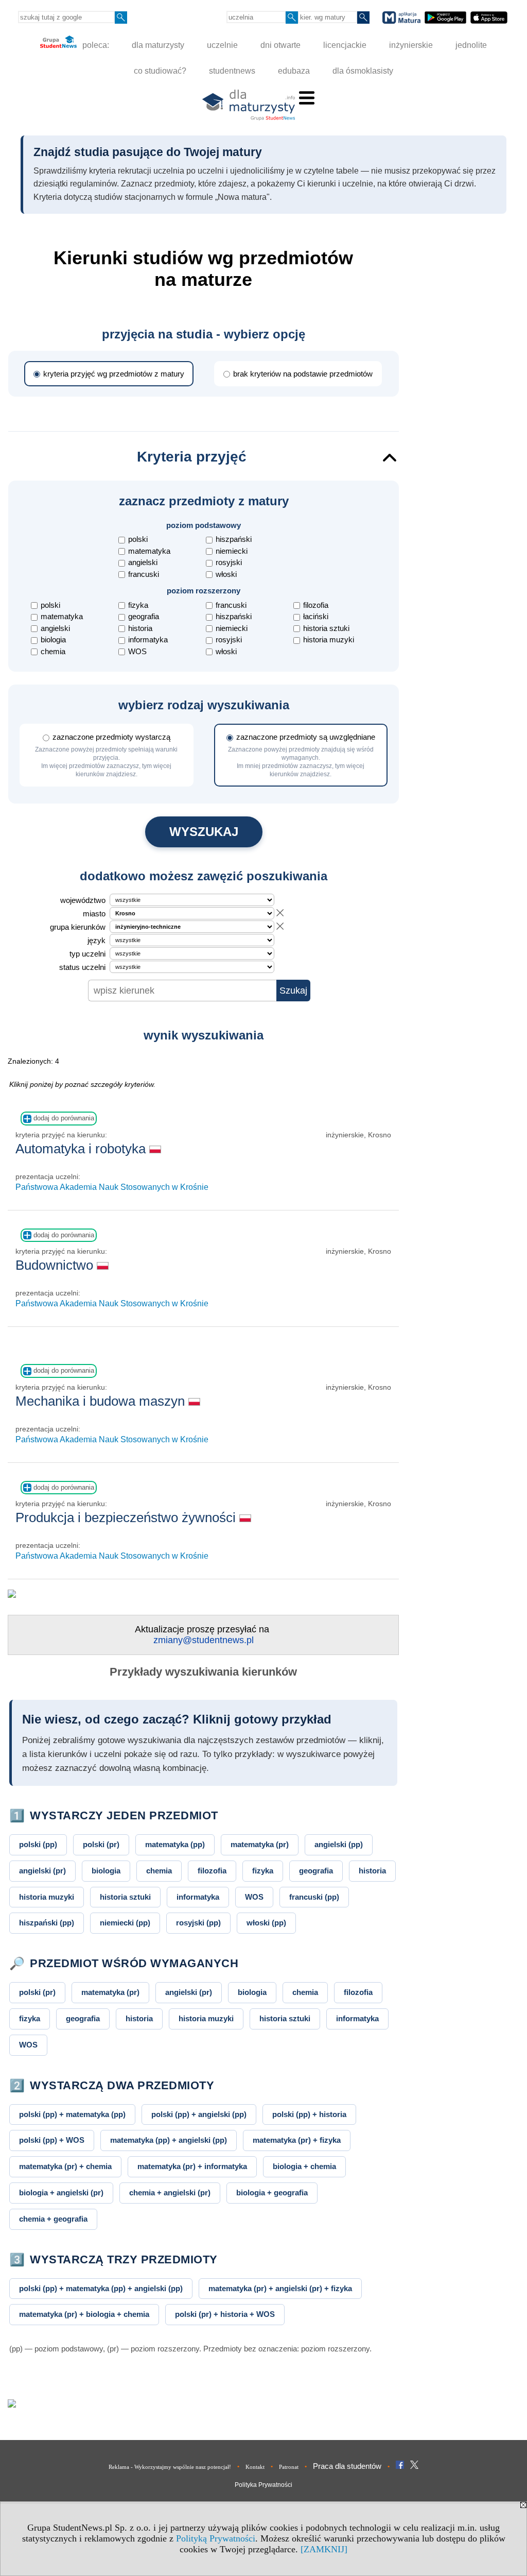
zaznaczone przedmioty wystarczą (106, 755)
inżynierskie (411, 45)
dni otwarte (280, 45)
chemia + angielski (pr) (170, 2193)
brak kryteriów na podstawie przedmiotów (303, 374)
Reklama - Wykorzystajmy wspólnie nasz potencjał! (170, 2467)
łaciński (316, 616)
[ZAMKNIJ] (324, 2549)
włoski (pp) (266, 1923)
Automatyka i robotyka (82, 1149)
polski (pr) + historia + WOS (225, 2314)
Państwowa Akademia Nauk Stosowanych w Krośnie (112, 1187)
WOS (137, 651)
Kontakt (255, 2467)
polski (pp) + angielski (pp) (199, 2114)
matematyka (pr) (260, 1844)
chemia (53, 651)
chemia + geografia (53, 2219)
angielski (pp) (339, 1844)
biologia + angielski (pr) (61, 2193)
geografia (144, 616)
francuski (144, 574)
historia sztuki (326, 628)
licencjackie (345, 45)
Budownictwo (56, 1265)
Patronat (289, 2467)
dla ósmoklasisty (363, 71)
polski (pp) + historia (309, 2114)
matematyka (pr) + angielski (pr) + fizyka (280, 2288)
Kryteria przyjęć (192, 457)
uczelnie (222, 45)
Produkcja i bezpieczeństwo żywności (127, 1517)
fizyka (138, 605)
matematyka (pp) (175, 1844)
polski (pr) (101, 1844)
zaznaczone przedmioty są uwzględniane (302, 755)
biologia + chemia (304, 2166)
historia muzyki (329, 639)
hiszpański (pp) (47, 1923)
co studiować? (160, 71)
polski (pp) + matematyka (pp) (72, 2114)
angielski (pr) (42, 1871)
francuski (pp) (314, 1897)
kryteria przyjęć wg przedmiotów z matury (114, 374)
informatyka (148, 639)
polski (138, 539)
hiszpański (234, 539)
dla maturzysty (158, 45)
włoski (226, 574)
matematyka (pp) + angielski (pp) (169, 2140)
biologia (53, 639)
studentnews (232, 71)
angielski (143, 562)
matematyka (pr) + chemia (65, 2166)
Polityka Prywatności (263, 2485)
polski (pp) (38, 1844)
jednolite (471, 45)
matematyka (149, 551)
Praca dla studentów (347, 2466)
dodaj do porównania (63, 1118)
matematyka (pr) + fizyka (297, 2140)
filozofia (316, 605)
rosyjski (229, 562)
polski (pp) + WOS (52, 2140)
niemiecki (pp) (125, 1923)
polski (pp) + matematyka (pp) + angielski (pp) (101, 2288)
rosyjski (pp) (198, 1923)
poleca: (95, 45)
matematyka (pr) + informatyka (192, 2166)
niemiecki (232, 551)
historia (140, 628)
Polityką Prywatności (216, 2538)
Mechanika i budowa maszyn (102, 1401)
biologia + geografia (272, 2193)
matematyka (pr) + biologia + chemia (84, 2314)
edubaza (294, 71)
